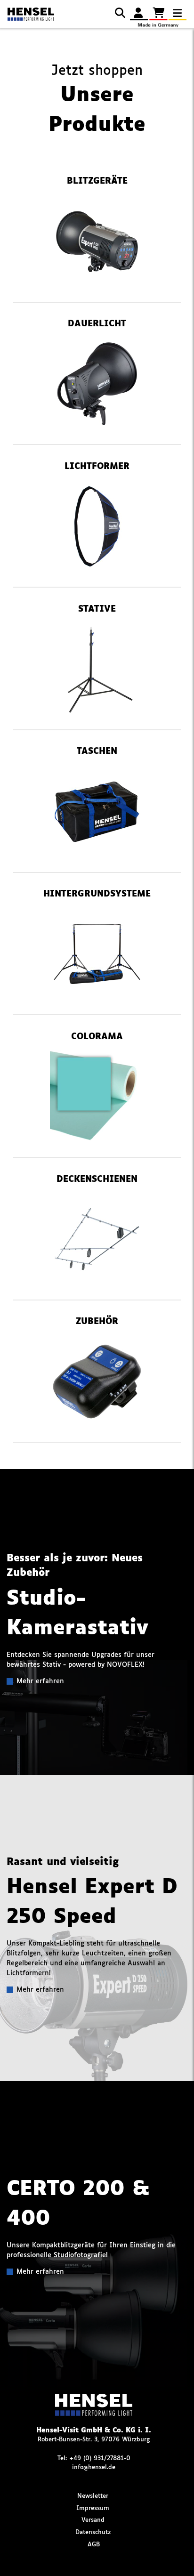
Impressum (93, 2508)
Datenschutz (93, 2532)
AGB (94, 2545)
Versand (93, 2520)
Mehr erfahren (40, 1681)
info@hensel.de (94, 2467)
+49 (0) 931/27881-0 (100, 2459)
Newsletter (93, 2496)
